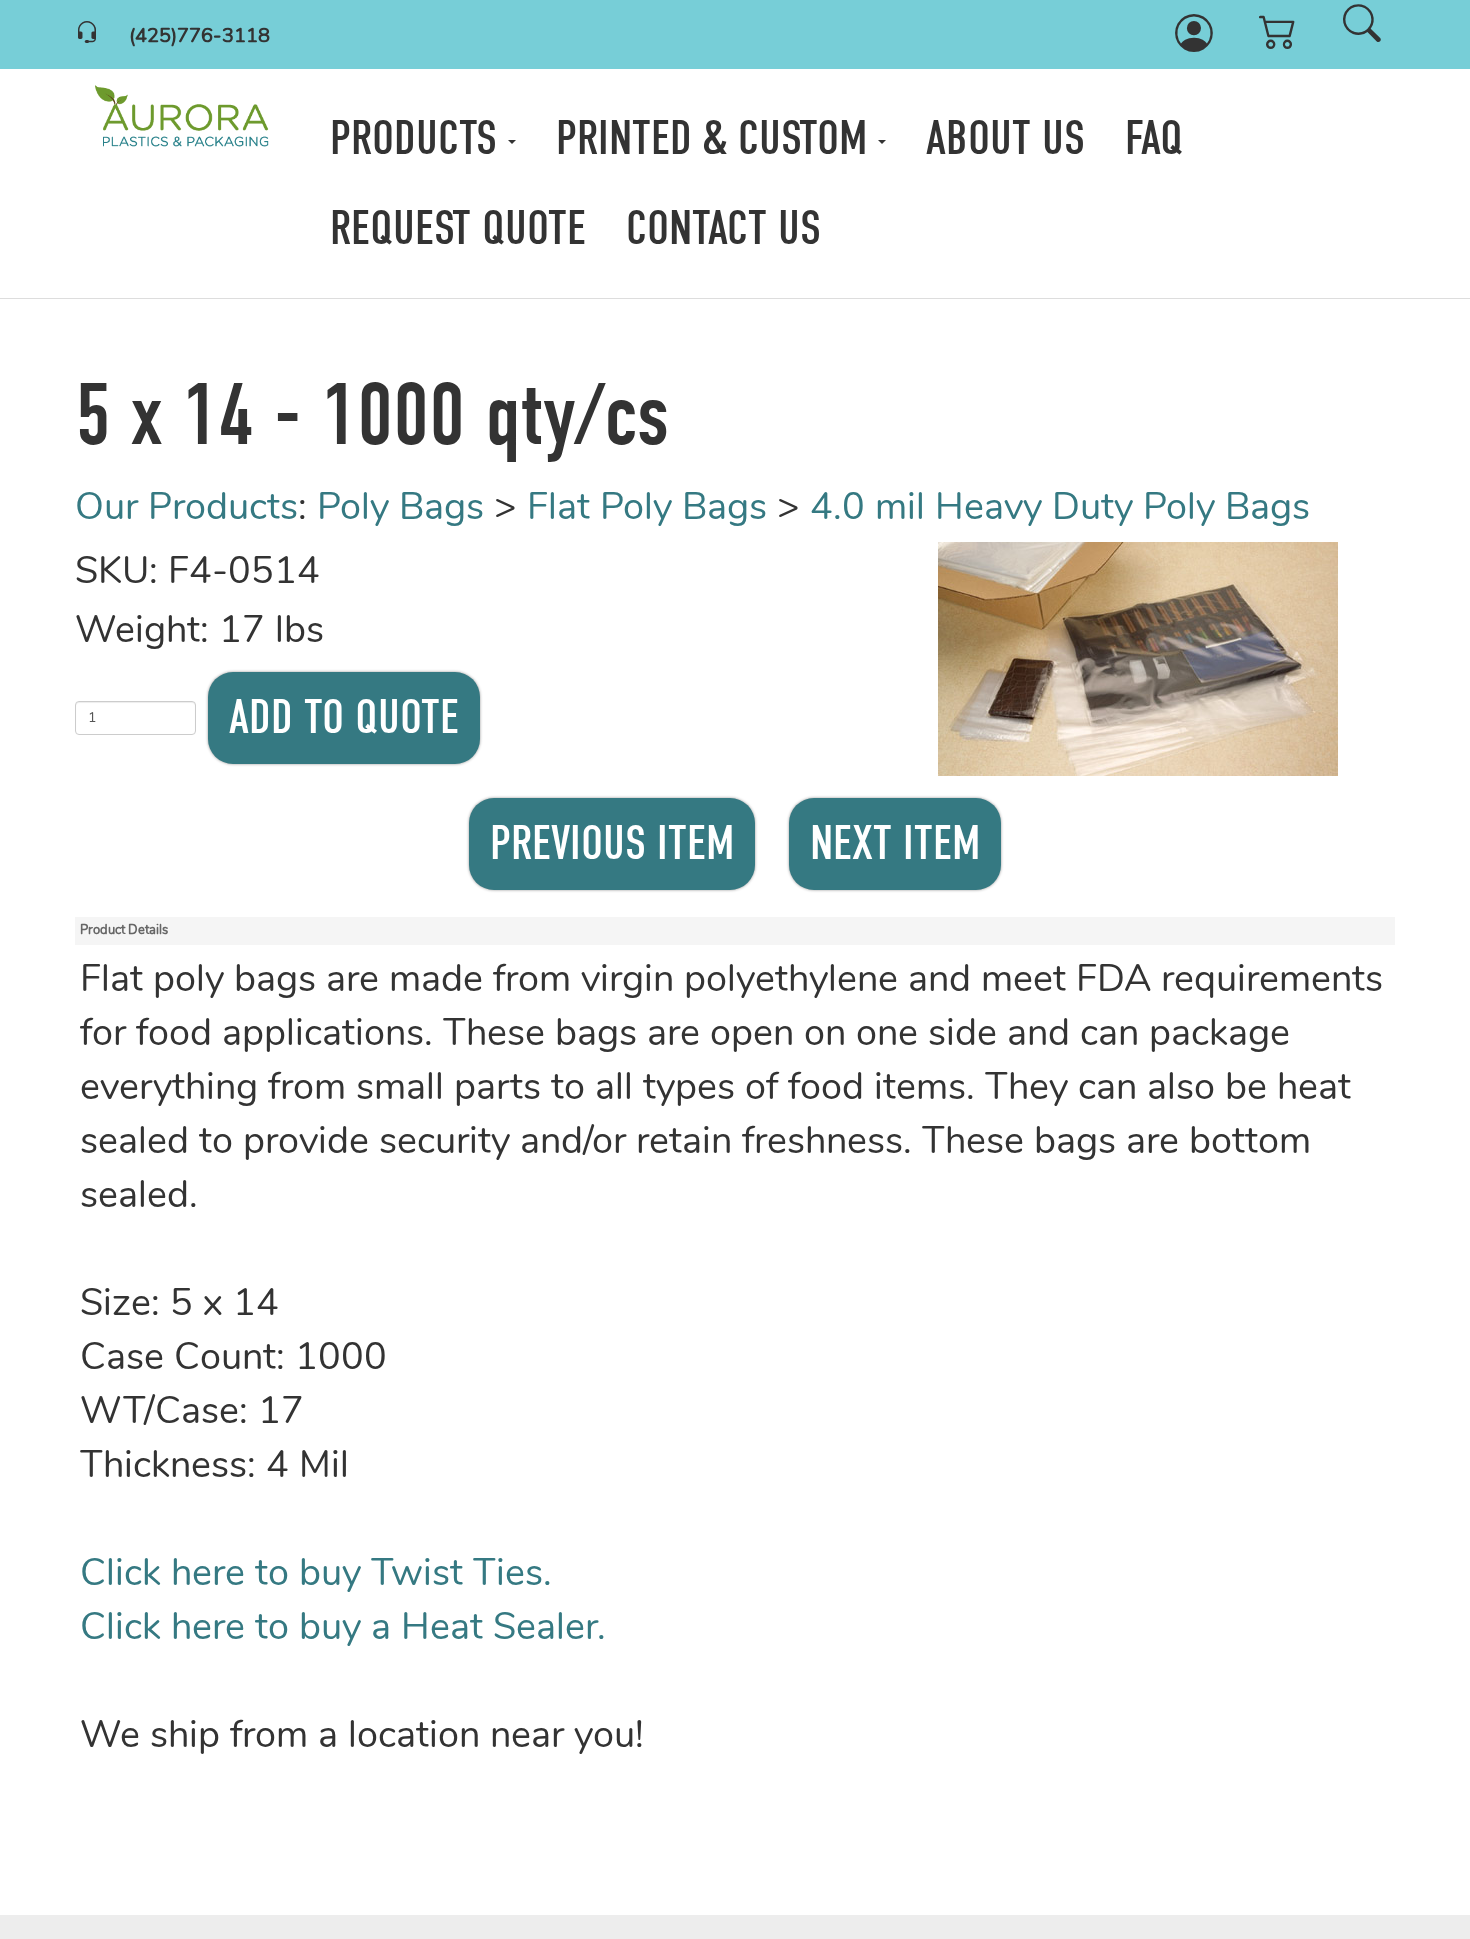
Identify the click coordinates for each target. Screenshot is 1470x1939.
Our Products (186, 509)
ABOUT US (1005, 138)
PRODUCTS (419, 138)
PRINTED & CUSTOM (717, 138)
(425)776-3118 (199, 37)
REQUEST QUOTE (458, 228)
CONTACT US (723, 228)
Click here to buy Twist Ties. (316, 1575)
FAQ (1154, 138)
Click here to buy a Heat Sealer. (343, 1629)
